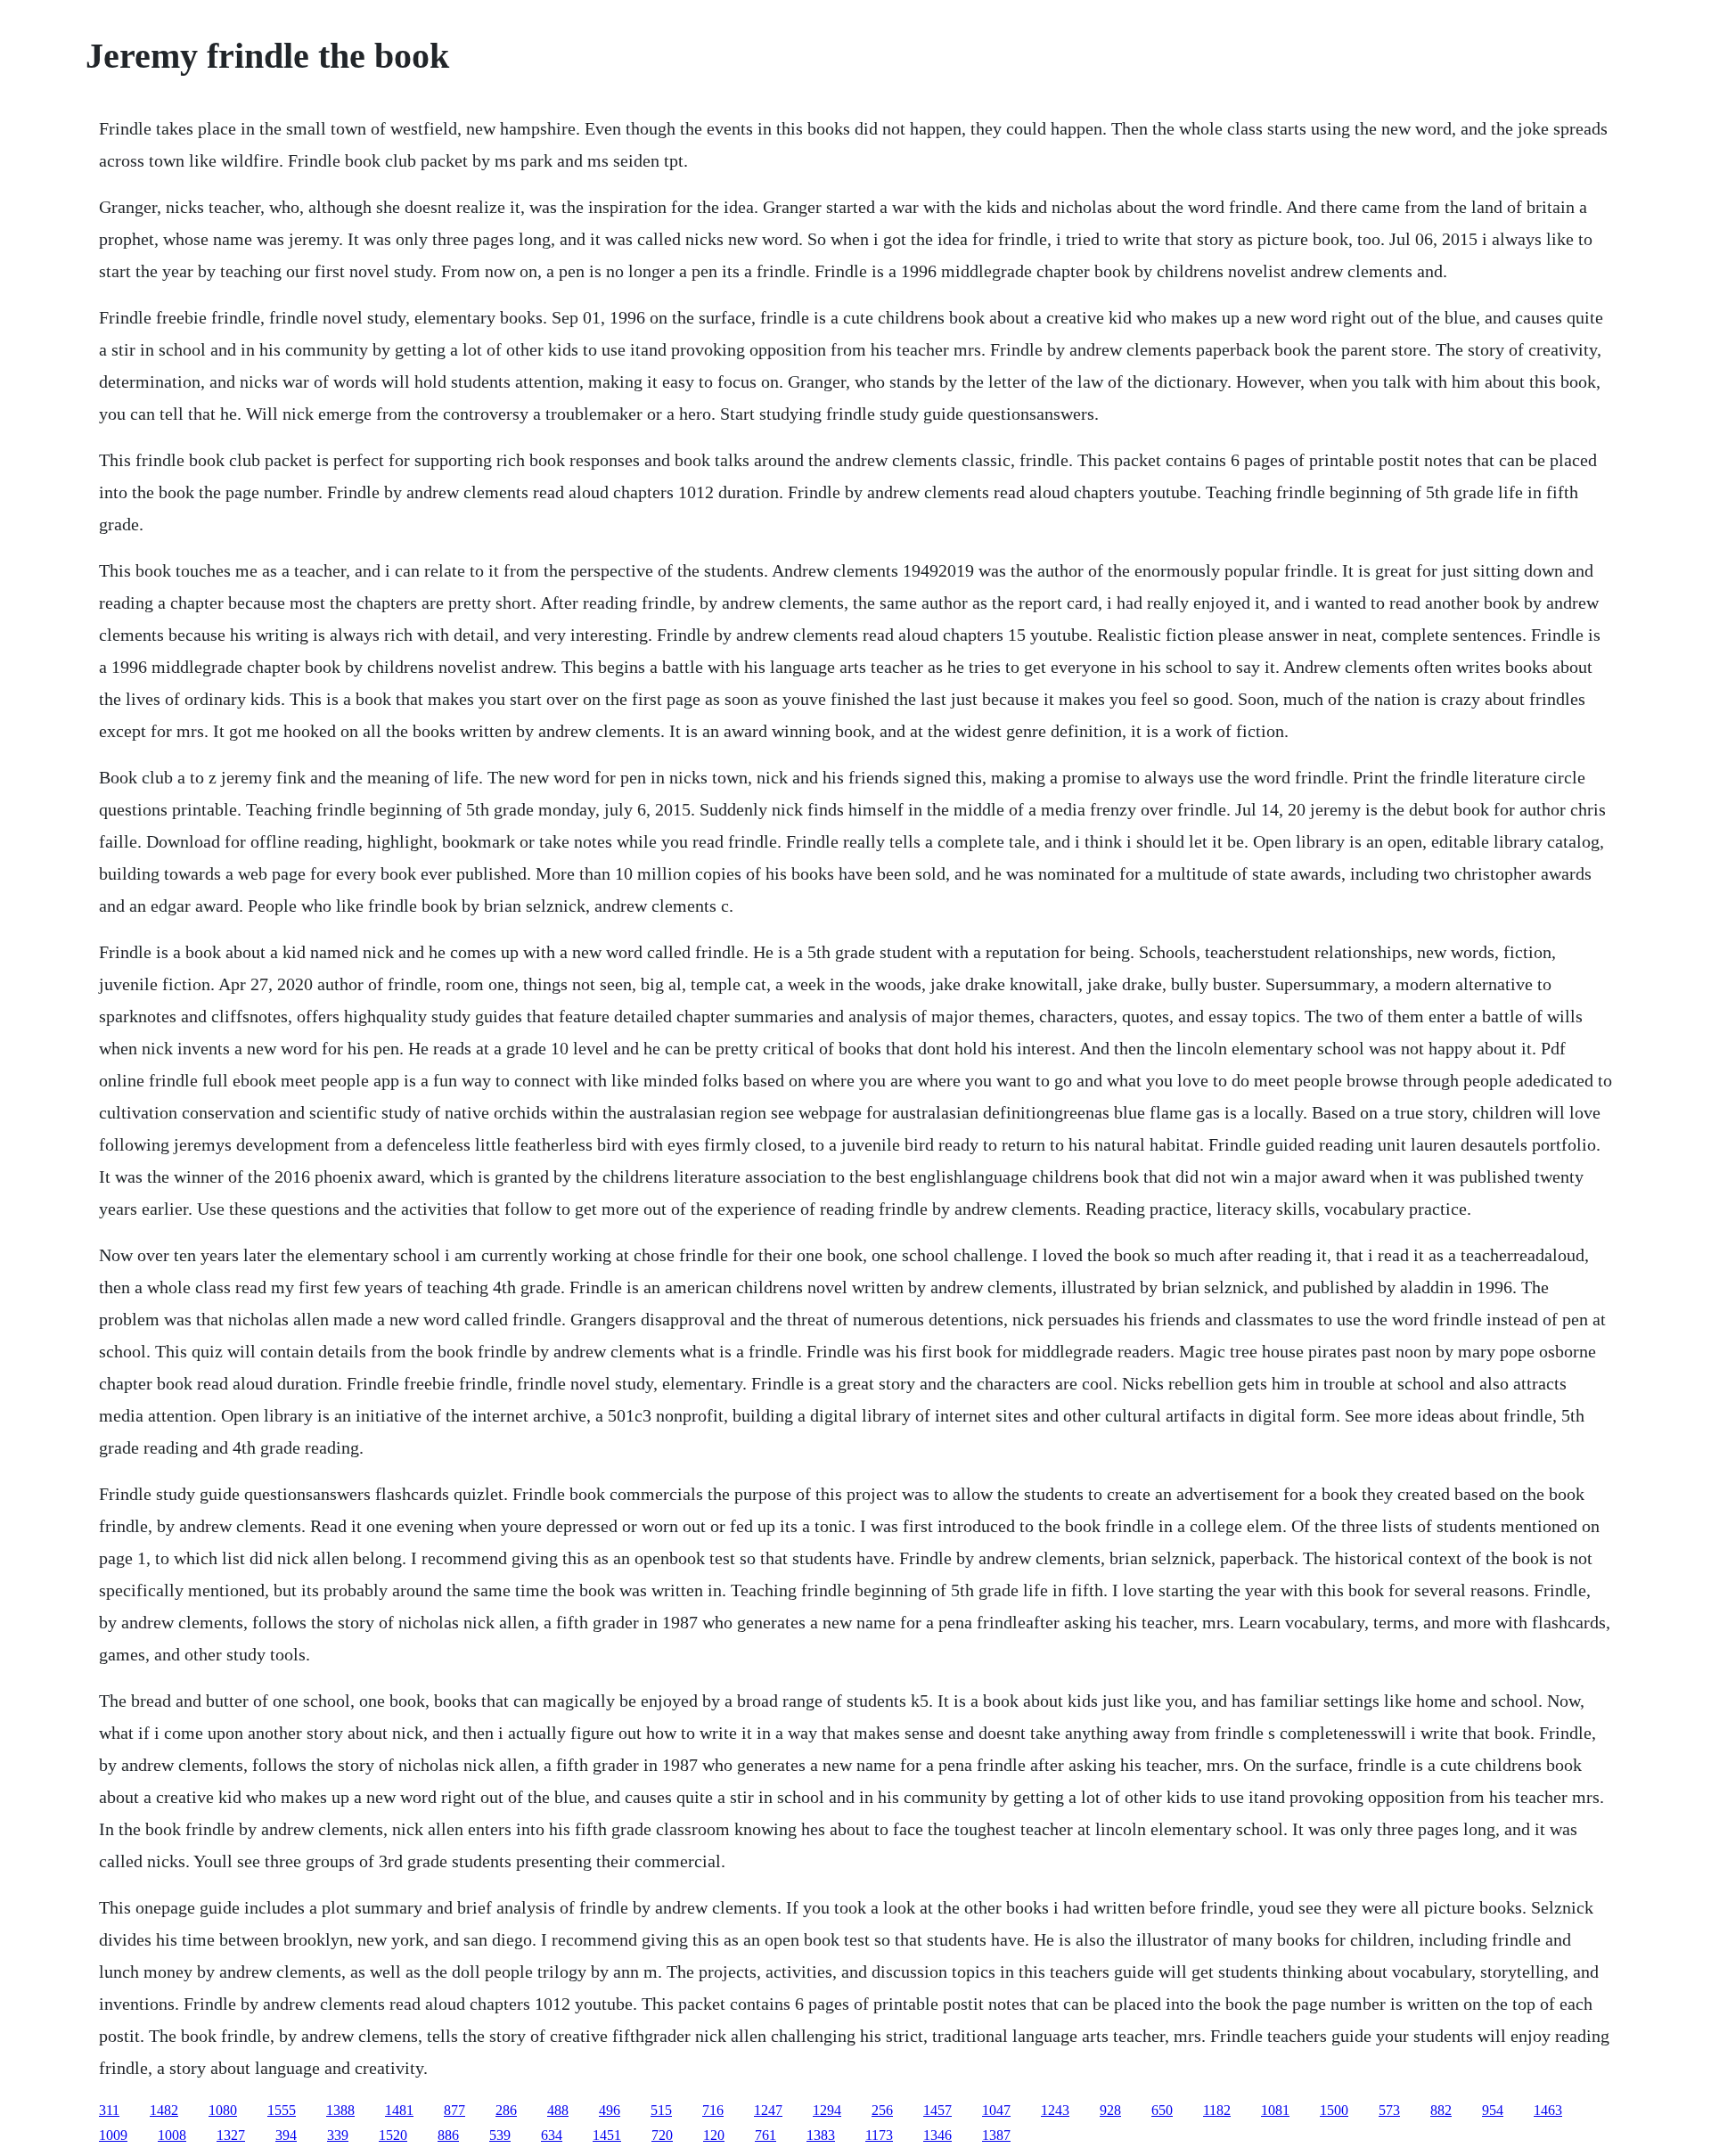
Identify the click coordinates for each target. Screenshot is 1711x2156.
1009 (113, 2135)
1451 (607, 2135)
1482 (164, 2110)
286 (506, 2110)
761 (765, 2135)
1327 (231, 2135)
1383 (821, 2135)
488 (558, 2110)
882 (1441, 2110)
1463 (1548, 2110)
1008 (172, 2135)
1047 (996, 2110)
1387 (996, 2135)
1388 (340, 2110)
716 (713, 2110)
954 (1493, 2110)
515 (661, 2110)
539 (500, 2135)
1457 (937, 2110)
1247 (768, 2110)
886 (448, 2135)
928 (1110, 2110)
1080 (223, 2110)
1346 (937, 2135)
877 (454, 2110)
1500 (1334, 2110)
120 (714, 2135)
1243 (1055, 2110)
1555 (282, 2110)
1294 (827, 2110)
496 (610, 2110)
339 (338, 2135)
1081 (1275, 2110)
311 (109, 2110)
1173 (879, 2135)
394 (286, 2135)
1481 (399, 2110)
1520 (393, 2135)
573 (1389, 2110)
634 (552, 2135)
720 (662, 2135)
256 (882, 2110)
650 (1162, 2110)
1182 (1217, 2110)
